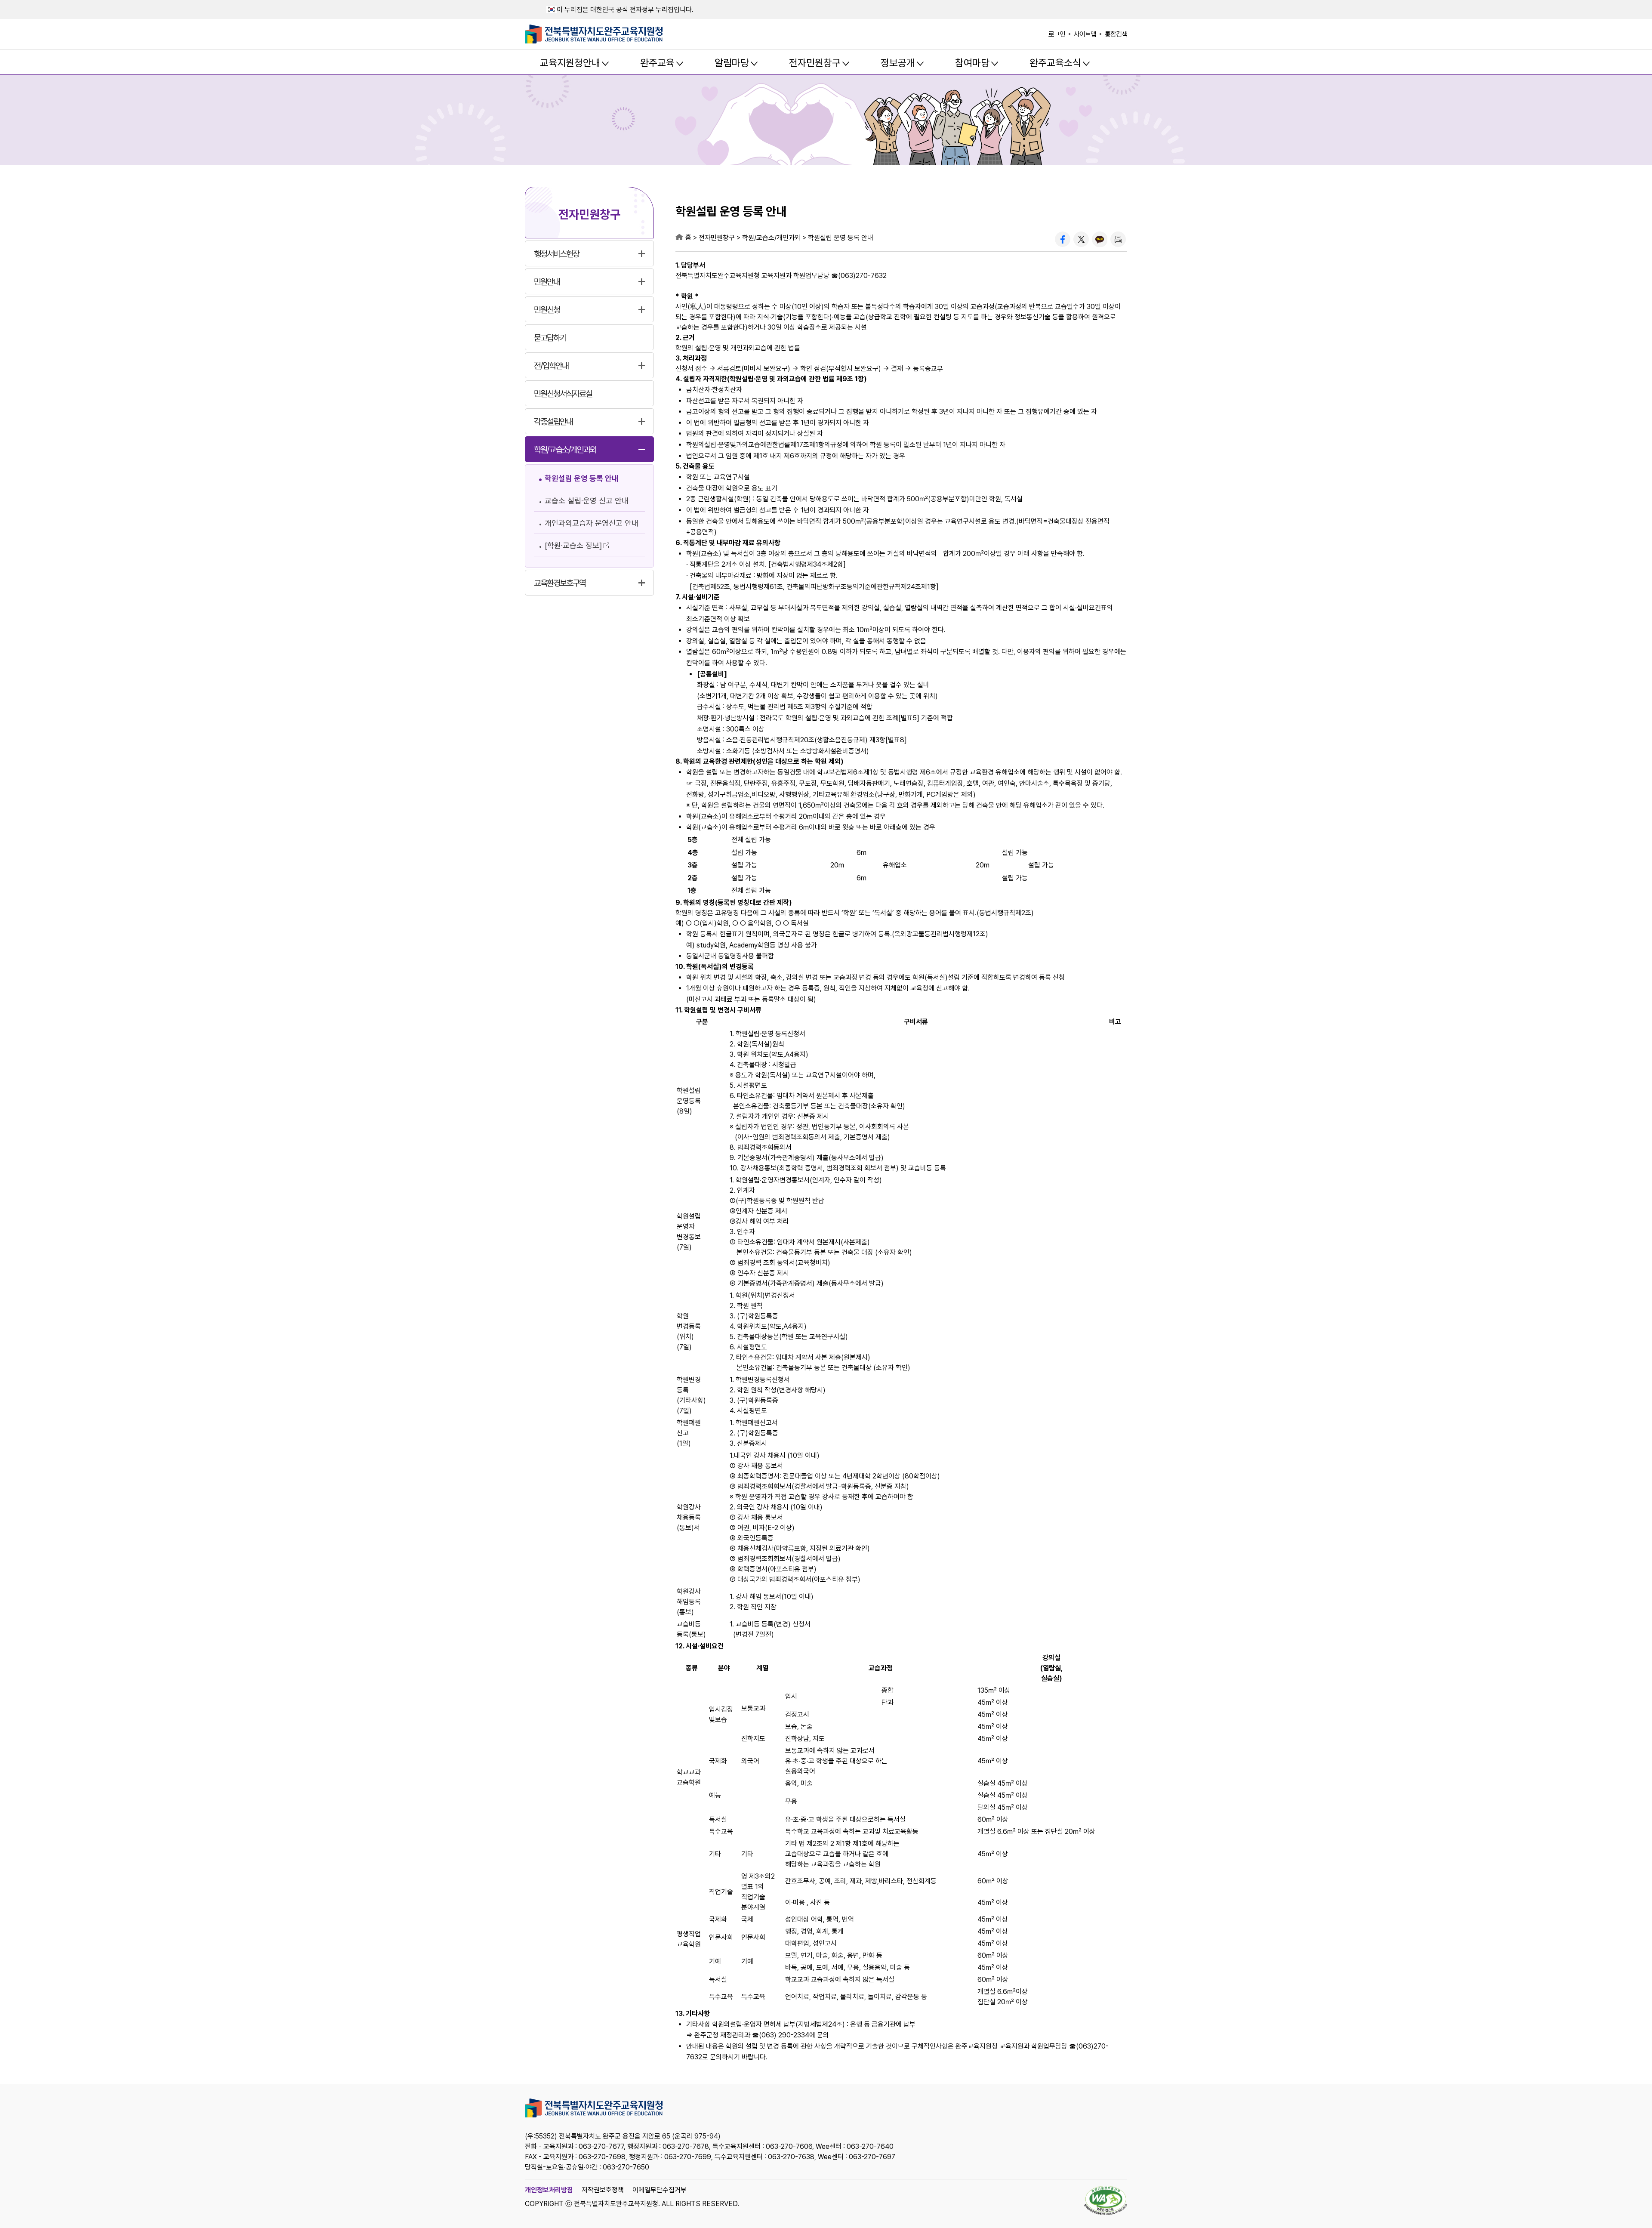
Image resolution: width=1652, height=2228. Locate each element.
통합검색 (1116, 34)
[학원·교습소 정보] (573, 545)
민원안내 (547, 282)
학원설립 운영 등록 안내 (582, 478)
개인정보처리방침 (549, 2190)
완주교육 (657, 63)
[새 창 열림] (1063, 239)
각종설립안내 (553, 422)
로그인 (1057, 34)
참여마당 (972, 63)
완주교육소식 (1055, 63)
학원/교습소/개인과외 (565, 450)
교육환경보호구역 (560, 583)
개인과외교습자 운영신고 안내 (592, 523)
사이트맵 (1085, 34)
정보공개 (898, 63)
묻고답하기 (550, 338)
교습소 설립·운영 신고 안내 (587, 501)
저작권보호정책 (603, 2190)
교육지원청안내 (570, 63)
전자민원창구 (815, 63)
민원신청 (547, 310)
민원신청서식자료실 (563, 394)
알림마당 (732, 63)
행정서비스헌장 (556, 254)
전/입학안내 (551, 366)
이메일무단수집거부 (660, 2190)
